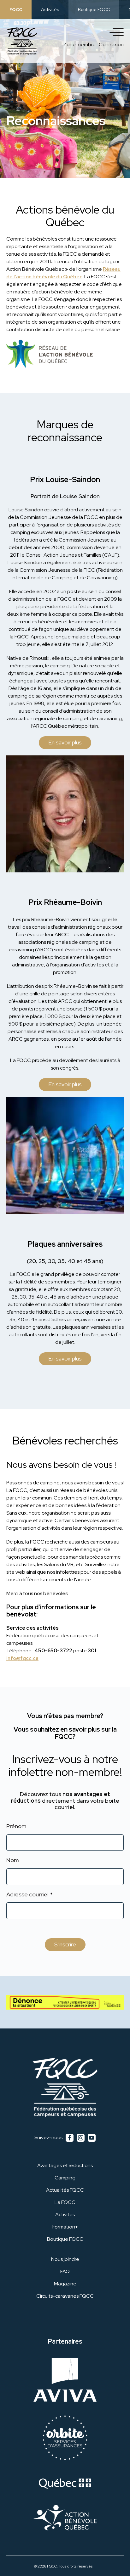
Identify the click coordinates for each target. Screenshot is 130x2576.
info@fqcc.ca (22, 1658)
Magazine (65, 2284)
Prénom (16, 1826)
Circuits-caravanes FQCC (65, 2296)
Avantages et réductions (65, 2165)
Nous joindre (65, 2259)
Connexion (111, 45)
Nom (13, 1860)
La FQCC (65, 2202)
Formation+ (65, 2227)
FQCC (16, 9)
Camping (65, 2178)
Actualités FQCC (65, 2190)
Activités (50, 9)
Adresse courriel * (30, 1895)
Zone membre (79, 45)
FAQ (65, 2271)
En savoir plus (65, 742)
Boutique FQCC (94, 9)
